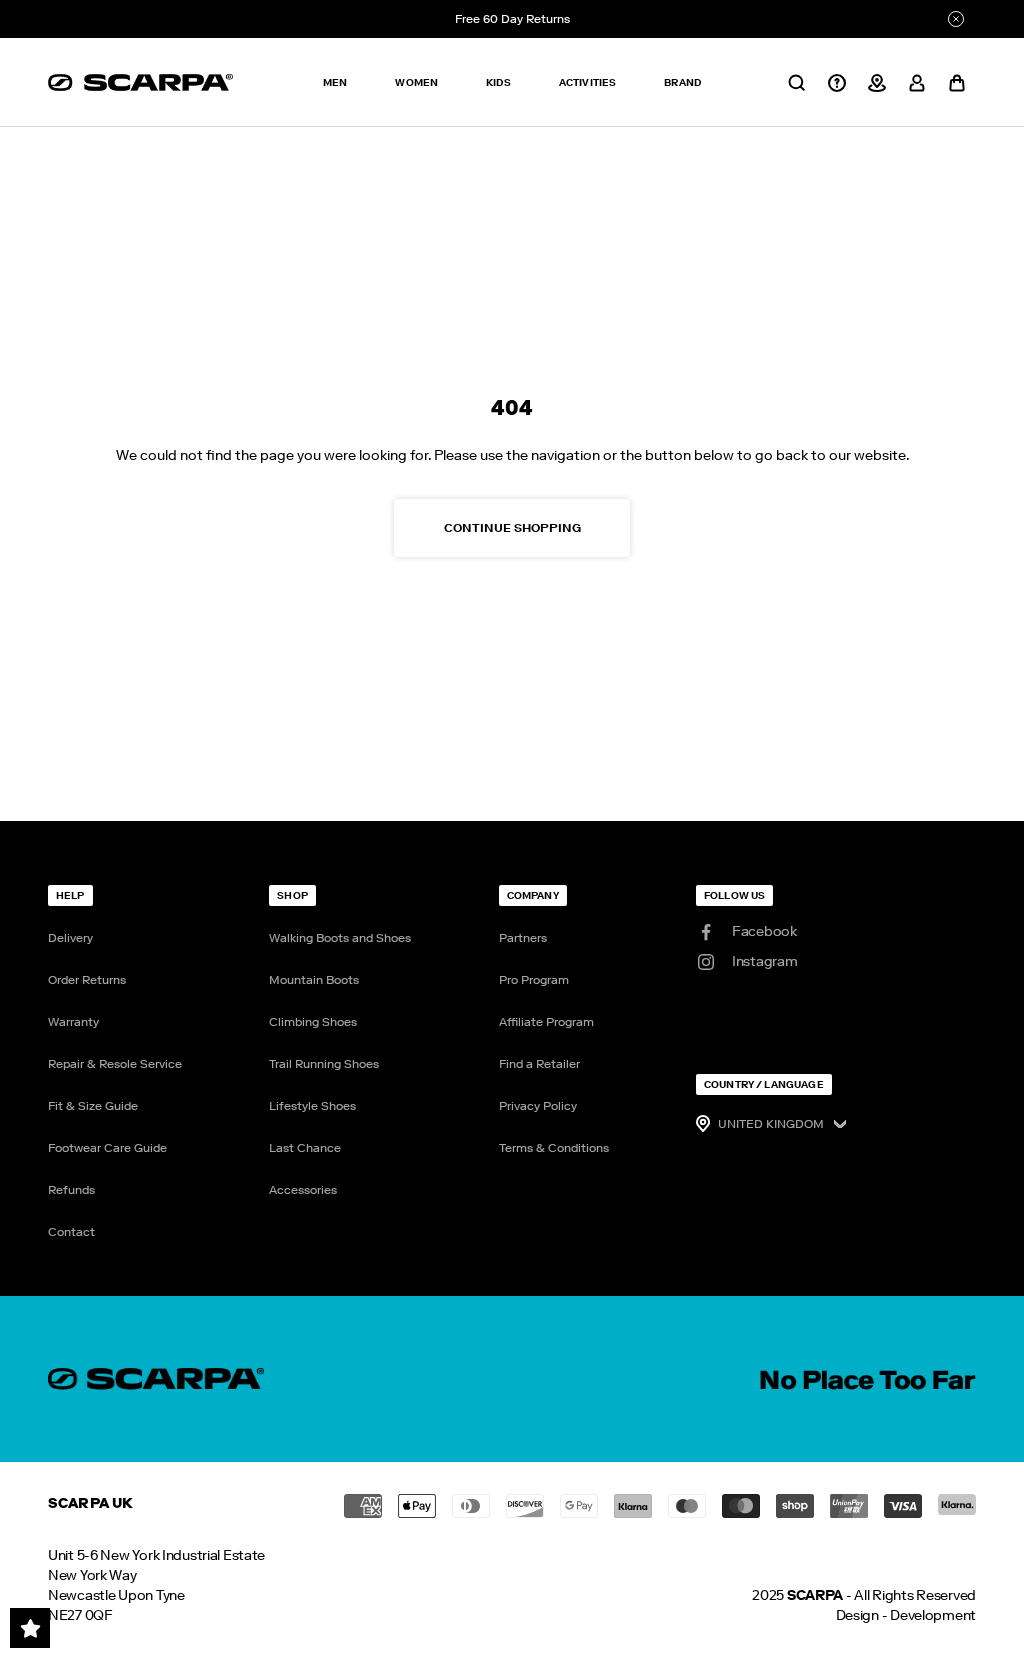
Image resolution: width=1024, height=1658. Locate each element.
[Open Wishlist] (30, 1628)
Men (335, 82)
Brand (682, 82)
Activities (588, 82)
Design (857, 1615)
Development (933, 1615)
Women (416, 82)
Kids (498, 82)
